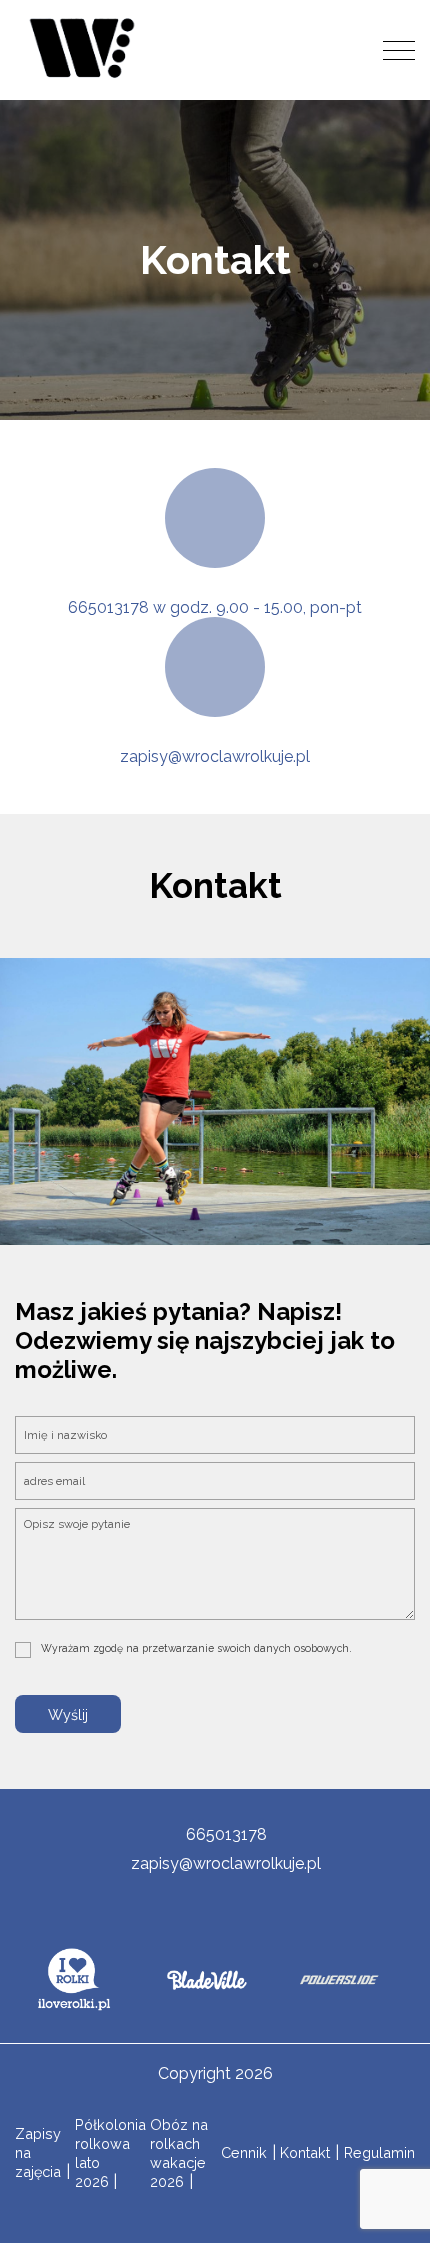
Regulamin (379, 2152)
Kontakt (305, 2152)
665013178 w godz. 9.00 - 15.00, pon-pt (215, 607)
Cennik (244, 2152)
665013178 (226, 1834)
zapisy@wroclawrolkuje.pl (215, 756)
